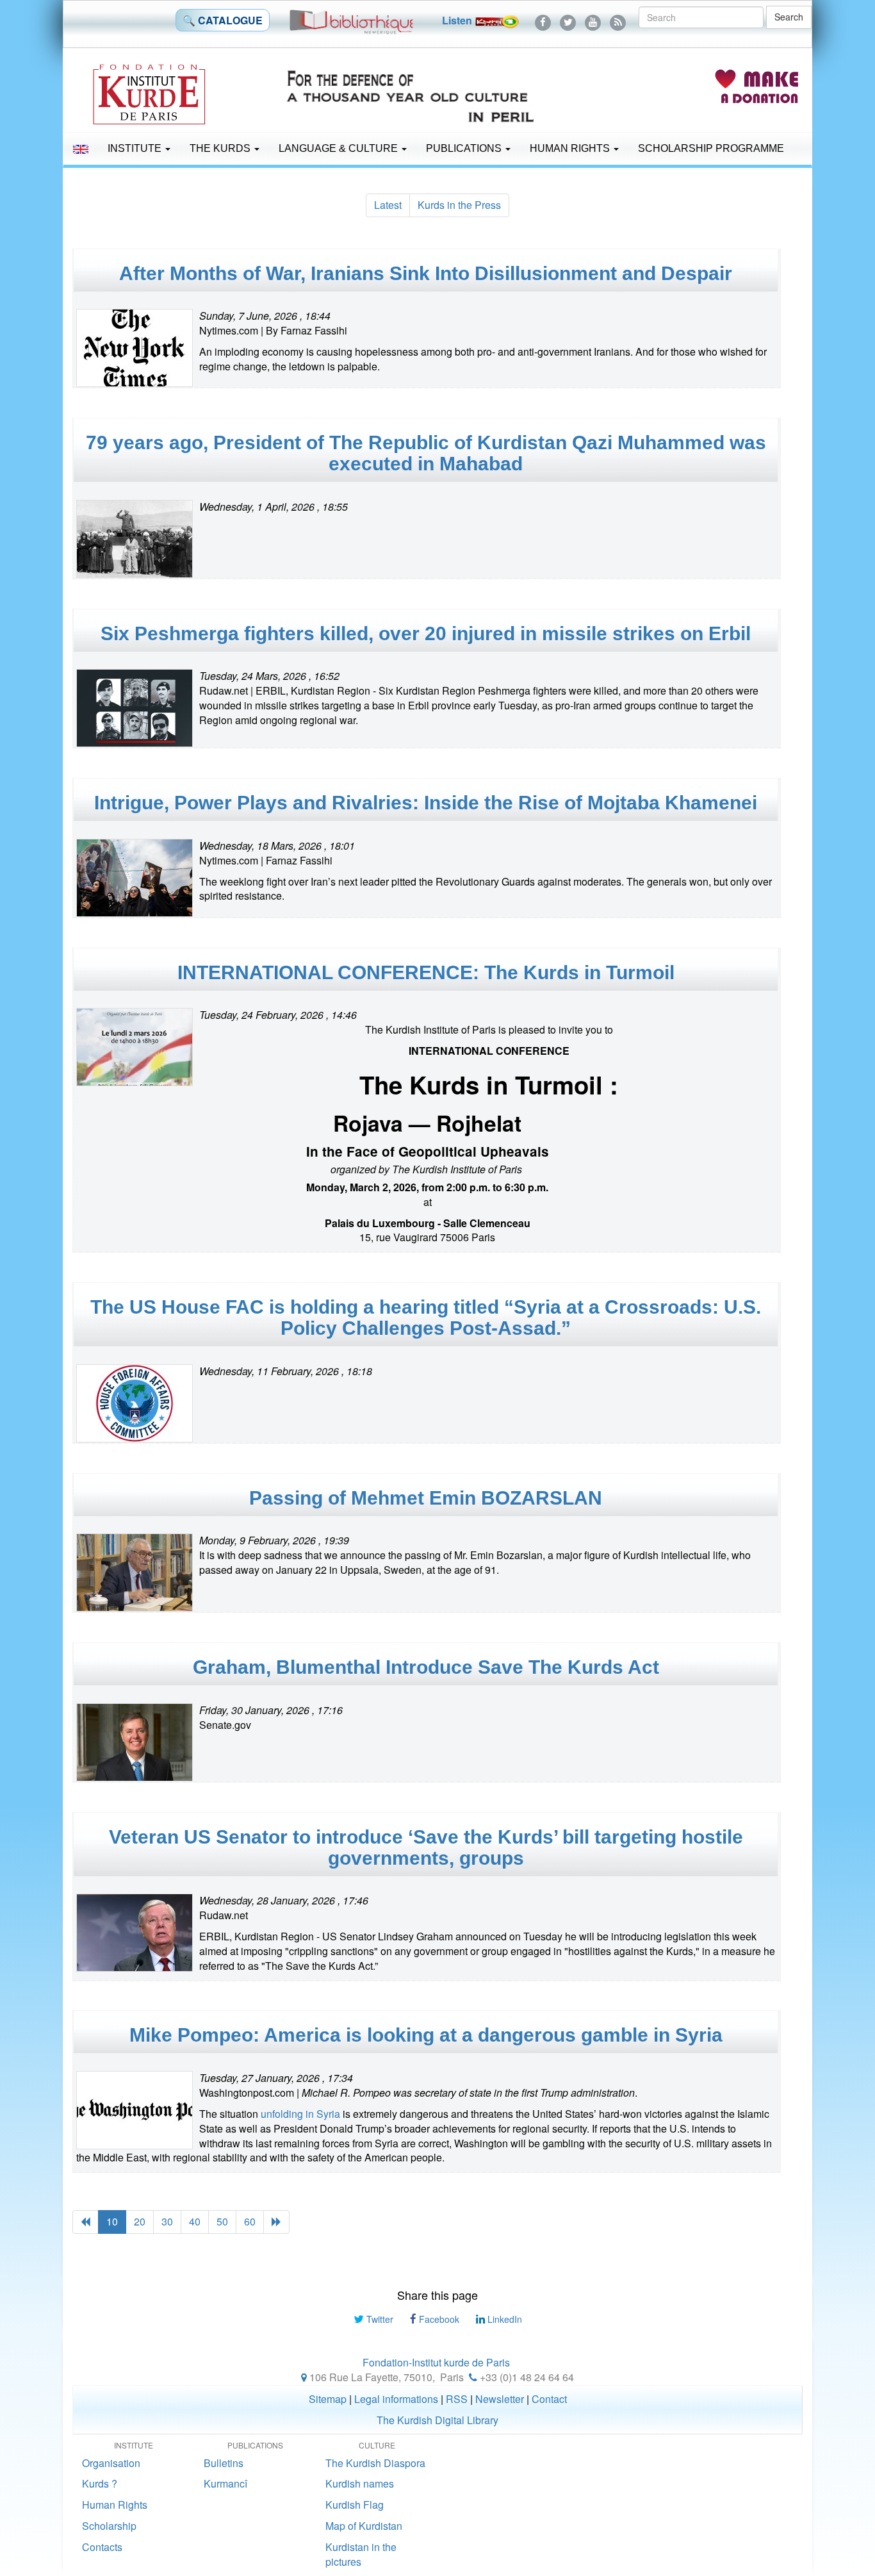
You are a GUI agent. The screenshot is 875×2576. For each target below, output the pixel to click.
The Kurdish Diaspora (375, 2463)
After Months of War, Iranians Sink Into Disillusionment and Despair (426, 273)
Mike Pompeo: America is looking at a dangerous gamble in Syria (426, 2035)
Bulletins (224, 2463)
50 (222, 2221)
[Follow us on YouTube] (593, 20)
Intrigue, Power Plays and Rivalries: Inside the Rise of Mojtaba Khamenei (426, 803)
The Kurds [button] (221, 148)
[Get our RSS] (618, 20)
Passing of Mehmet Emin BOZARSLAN (426, 1498)
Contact (549, 2399)
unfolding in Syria (300, 2114)
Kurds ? (100, 2483)
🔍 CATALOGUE (223, 20)
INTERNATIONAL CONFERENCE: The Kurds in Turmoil (426, 972)
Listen (458, 20)
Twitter (379, 2319)
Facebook (438, 2319)
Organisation (111, 2463)
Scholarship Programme (711, 148)
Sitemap (328, 2399)
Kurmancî (225, 2483)
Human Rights (571, 148)
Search (789, 17)
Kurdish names (360, 2483)
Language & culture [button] (339, 148)
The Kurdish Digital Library (437, 2420)
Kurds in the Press (459, 205)
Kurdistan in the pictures (361, 2554)
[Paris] (304, 2377)
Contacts (102, 2547)
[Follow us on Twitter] (568, 20)
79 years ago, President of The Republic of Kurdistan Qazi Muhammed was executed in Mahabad (426, 453)
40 (195, 2221)
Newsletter (500, 2399)
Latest (388, 205)
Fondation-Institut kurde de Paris (436, 2362)
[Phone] (473, 2377)
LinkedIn (503, 2319)
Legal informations (396, 2399)
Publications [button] (465, 148)
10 (112, 2221)
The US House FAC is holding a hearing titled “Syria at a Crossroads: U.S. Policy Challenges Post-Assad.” (426, 1317)
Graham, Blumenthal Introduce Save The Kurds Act (426, 1667)
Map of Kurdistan (364, 2526)
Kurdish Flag (355, 2505)
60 (250, 2221)
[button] (81, 149)
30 (167, 2221)
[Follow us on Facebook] (543, 20)
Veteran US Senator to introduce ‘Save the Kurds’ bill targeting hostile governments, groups (426, 1847)
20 (140, 2221)
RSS (457, 2399)
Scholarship (109, 2526)
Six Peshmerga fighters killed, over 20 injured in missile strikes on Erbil (426, 633)
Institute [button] (136, 148)
